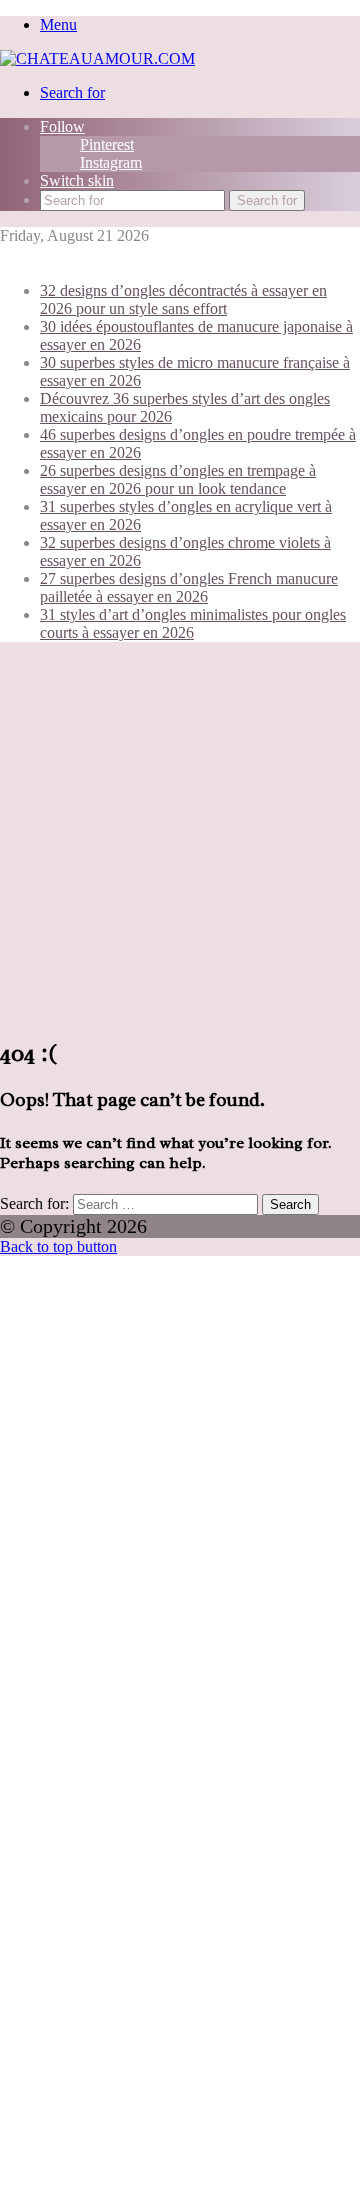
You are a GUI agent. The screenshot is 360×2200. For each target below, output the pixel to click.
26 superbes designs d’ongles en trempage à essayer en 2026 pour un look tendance (178, 479)
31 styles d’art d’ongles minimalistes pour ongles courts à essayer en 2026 (193, 623)
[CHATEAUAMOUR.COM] (97, 58)
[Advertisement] (180, 838)
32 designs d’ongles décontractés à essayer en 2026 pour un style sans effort (183, 299)
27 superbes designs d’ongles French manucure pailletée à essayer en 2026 (189, 587)
